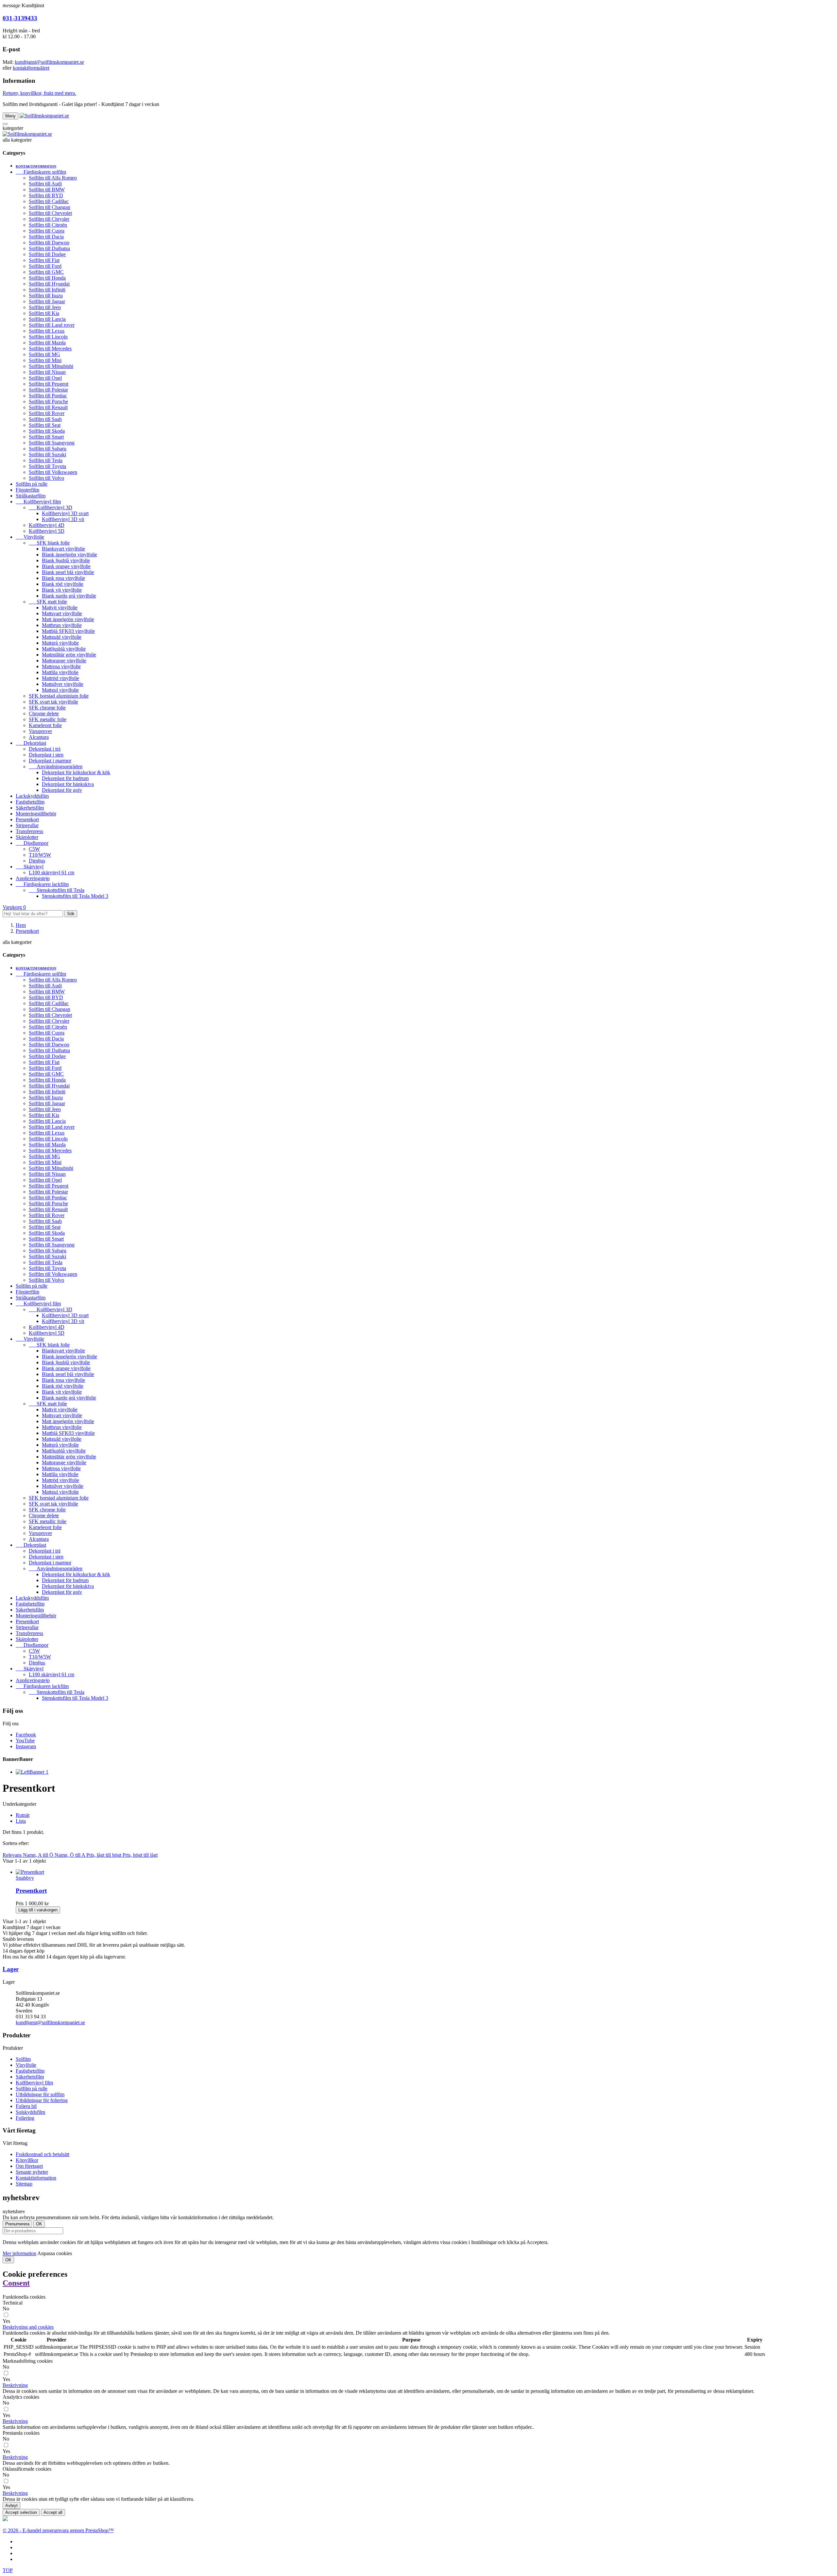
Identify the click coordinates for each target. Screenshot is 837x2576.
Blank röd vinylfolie (63, 584)
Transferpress (29, 831)
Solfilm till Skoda (47, 431)
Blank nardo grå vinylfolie (69, 596)
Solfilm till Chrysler (49, 219)
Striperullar (27, 825)
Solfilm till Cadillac (49, 201)
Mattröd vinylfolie (60, 678)
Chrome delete (44, 714)
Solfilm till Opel (45, 378)
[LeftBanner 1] (32, 1772)
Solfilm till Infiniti (47, 290)
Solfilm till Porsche (48, 401)
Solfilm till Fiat (44, 260)
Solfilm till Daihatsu (49, 248)
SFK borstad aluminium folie (59, 696)
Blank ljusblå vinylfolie (66, 560)
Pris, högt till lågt (140, 1855)
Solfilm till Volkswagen (53, 472)
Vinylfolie (30, 537)
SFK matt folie (48, 602)
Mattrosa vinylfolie (61, 666)
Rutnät (23, 1815)
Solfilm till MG (44, 354)
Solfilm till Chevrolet (50, 213)
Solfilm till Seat (45, 425)
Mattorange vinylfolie (64, 661)
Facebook (26, 1735)
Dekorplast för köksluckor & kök (76, 772)
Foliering (25, 2118)
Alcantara (39, 737)
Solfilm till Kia (44, 313)
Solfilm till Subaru (48, 449)
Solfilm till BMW (47, 190)
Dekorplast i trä (45, 749)
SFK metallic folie (48, 719)
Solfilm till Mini (45, 360)
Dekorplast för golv (62, 790)
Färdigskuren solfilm (41, 172)
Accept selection (21, 2512)
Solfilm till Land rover (52, 325)
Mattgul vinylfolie (60, 690)
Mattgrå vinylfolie (60, 643)
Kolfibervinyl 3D (51, 507)
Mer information (19, 2253)
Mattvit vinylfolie (60, 608)
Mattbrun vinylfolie (62, 625)
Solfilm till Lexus (47, 331)
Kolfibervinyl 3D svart (65, 513)
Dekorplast (31, 743)
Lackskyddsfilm (32, 796)
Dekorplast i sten (46, 755)
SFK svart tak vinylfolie (53, 702)
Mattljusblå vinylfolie (64, 649)
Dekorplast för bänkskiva (68, 784)
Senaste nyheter (32, 2172)
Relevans (13, 1855)
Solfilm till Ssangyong (52, 443)
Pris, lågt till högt (104, 1855)
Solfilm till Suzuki (47, 454)
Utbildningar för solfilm (40, 2094)
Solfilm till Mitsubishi (51, 366)
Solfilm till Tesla (46, 460)
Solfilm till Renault (48, 407)
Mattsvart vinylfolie (62, 613)
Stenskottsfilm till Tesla (57, 890)
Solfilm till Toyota (47, 466)
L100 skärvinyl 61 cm (51, 872)
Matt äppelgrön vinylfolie (68, 619)
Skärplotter (27, 837)
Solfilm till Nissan (47, 372)
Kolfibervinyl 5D (47, 531)
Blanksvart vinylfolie (63, 549)
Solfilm (23, 2059)
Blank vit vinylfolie (62, 590)
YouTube (25, 1741)
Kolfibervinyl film (38, 502)
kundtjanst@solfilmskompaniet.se (49, 62)
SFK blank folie (49, 543)
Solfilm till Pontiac (48, 396)
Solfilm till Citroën (48, 225)
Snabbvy (25, 1878)
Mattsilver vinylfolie (63, 684)
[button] (28, 2327)
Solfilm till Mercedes (50, 348)
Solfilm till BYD (46, 195)
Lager (11, 1969)
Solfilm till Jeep (45, 307)
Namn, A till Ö (39, 1855)
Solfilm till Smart (46, 437)
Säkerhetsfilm (30, 808)
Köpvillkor (27, 2160)
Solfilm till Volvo (46, 478)
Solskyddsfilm (30, 2112)
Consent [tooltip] (16, 2283)
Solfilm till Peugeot (49, 384)
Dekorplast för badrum (65, 778)
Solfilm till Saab (45, 419)
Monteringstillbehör (36, 814)
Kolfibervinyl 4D (47, 525)
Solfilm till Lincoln (48, 337)
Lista (21, 1821)
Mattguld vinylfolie (62, 637)
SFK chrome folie (47, 708)
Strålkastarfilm (31, 496)
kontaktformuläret (31, 68)
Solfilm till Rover (47, 413)
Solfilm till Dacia (46, 237)
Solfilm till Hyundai (49, 284)
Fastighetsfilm (30, 802)
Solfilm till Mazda (47, 343)
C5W (34, 849)
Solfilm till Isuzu (46, 296)
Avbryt (11, 2506)
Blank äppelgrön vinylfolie (69, 555)
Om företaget (29, 2166)
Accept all (53, 2512)
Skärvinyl (30, 867)
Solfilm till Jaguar (47, 301)
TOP (8, 2570)
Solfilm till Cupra (47, 231)
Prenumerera (17, 2224)
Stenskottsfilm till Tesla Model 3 (75, 896)
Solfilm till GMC (46, 272)
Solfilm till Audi (45, 184)
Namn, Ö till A (70, 1855)
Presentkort (27, 819)
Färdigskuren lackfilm (42, 884)
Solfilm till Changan (50, 207)
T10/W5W (40, 855)
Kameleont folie (45, 725)
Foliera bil (26, 2106)
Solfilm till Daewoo (49, 243)
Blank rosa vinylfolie (63, 578)
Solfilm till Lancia (47, 319)
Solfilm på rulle (32, 484)
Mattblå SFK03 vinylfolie (68, 631)
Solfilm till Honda (47, 278)
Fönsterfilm (27, 490)
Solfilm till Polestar (48, 390)
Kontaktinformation (36, 166)
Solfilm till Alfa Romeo (53, 178)
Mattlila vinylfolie (60, 672)
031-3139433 (20, 18)
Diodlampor (32, 843)
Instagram (26, 1746)
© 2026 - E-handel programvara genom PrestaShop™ (58, 2530)
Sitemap (24, 2184)
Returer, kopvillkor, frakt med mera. (39, 93)
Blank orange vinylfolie (66, 566)
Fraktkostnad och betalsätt (43, 2154)
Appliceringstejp (33, 878)
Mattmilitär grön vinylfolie (69, 655)
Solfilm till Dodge (47, 254)
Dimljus (37, 861)
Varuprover (40, 731)
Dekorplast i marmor (50, 761)
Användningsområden (56, 766)
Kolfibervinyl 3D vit (63, 519)
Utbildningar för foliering (42, 2100)
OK (8, 2260)
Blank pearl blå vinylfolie (68, 572)
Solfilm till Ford (45, 266)
